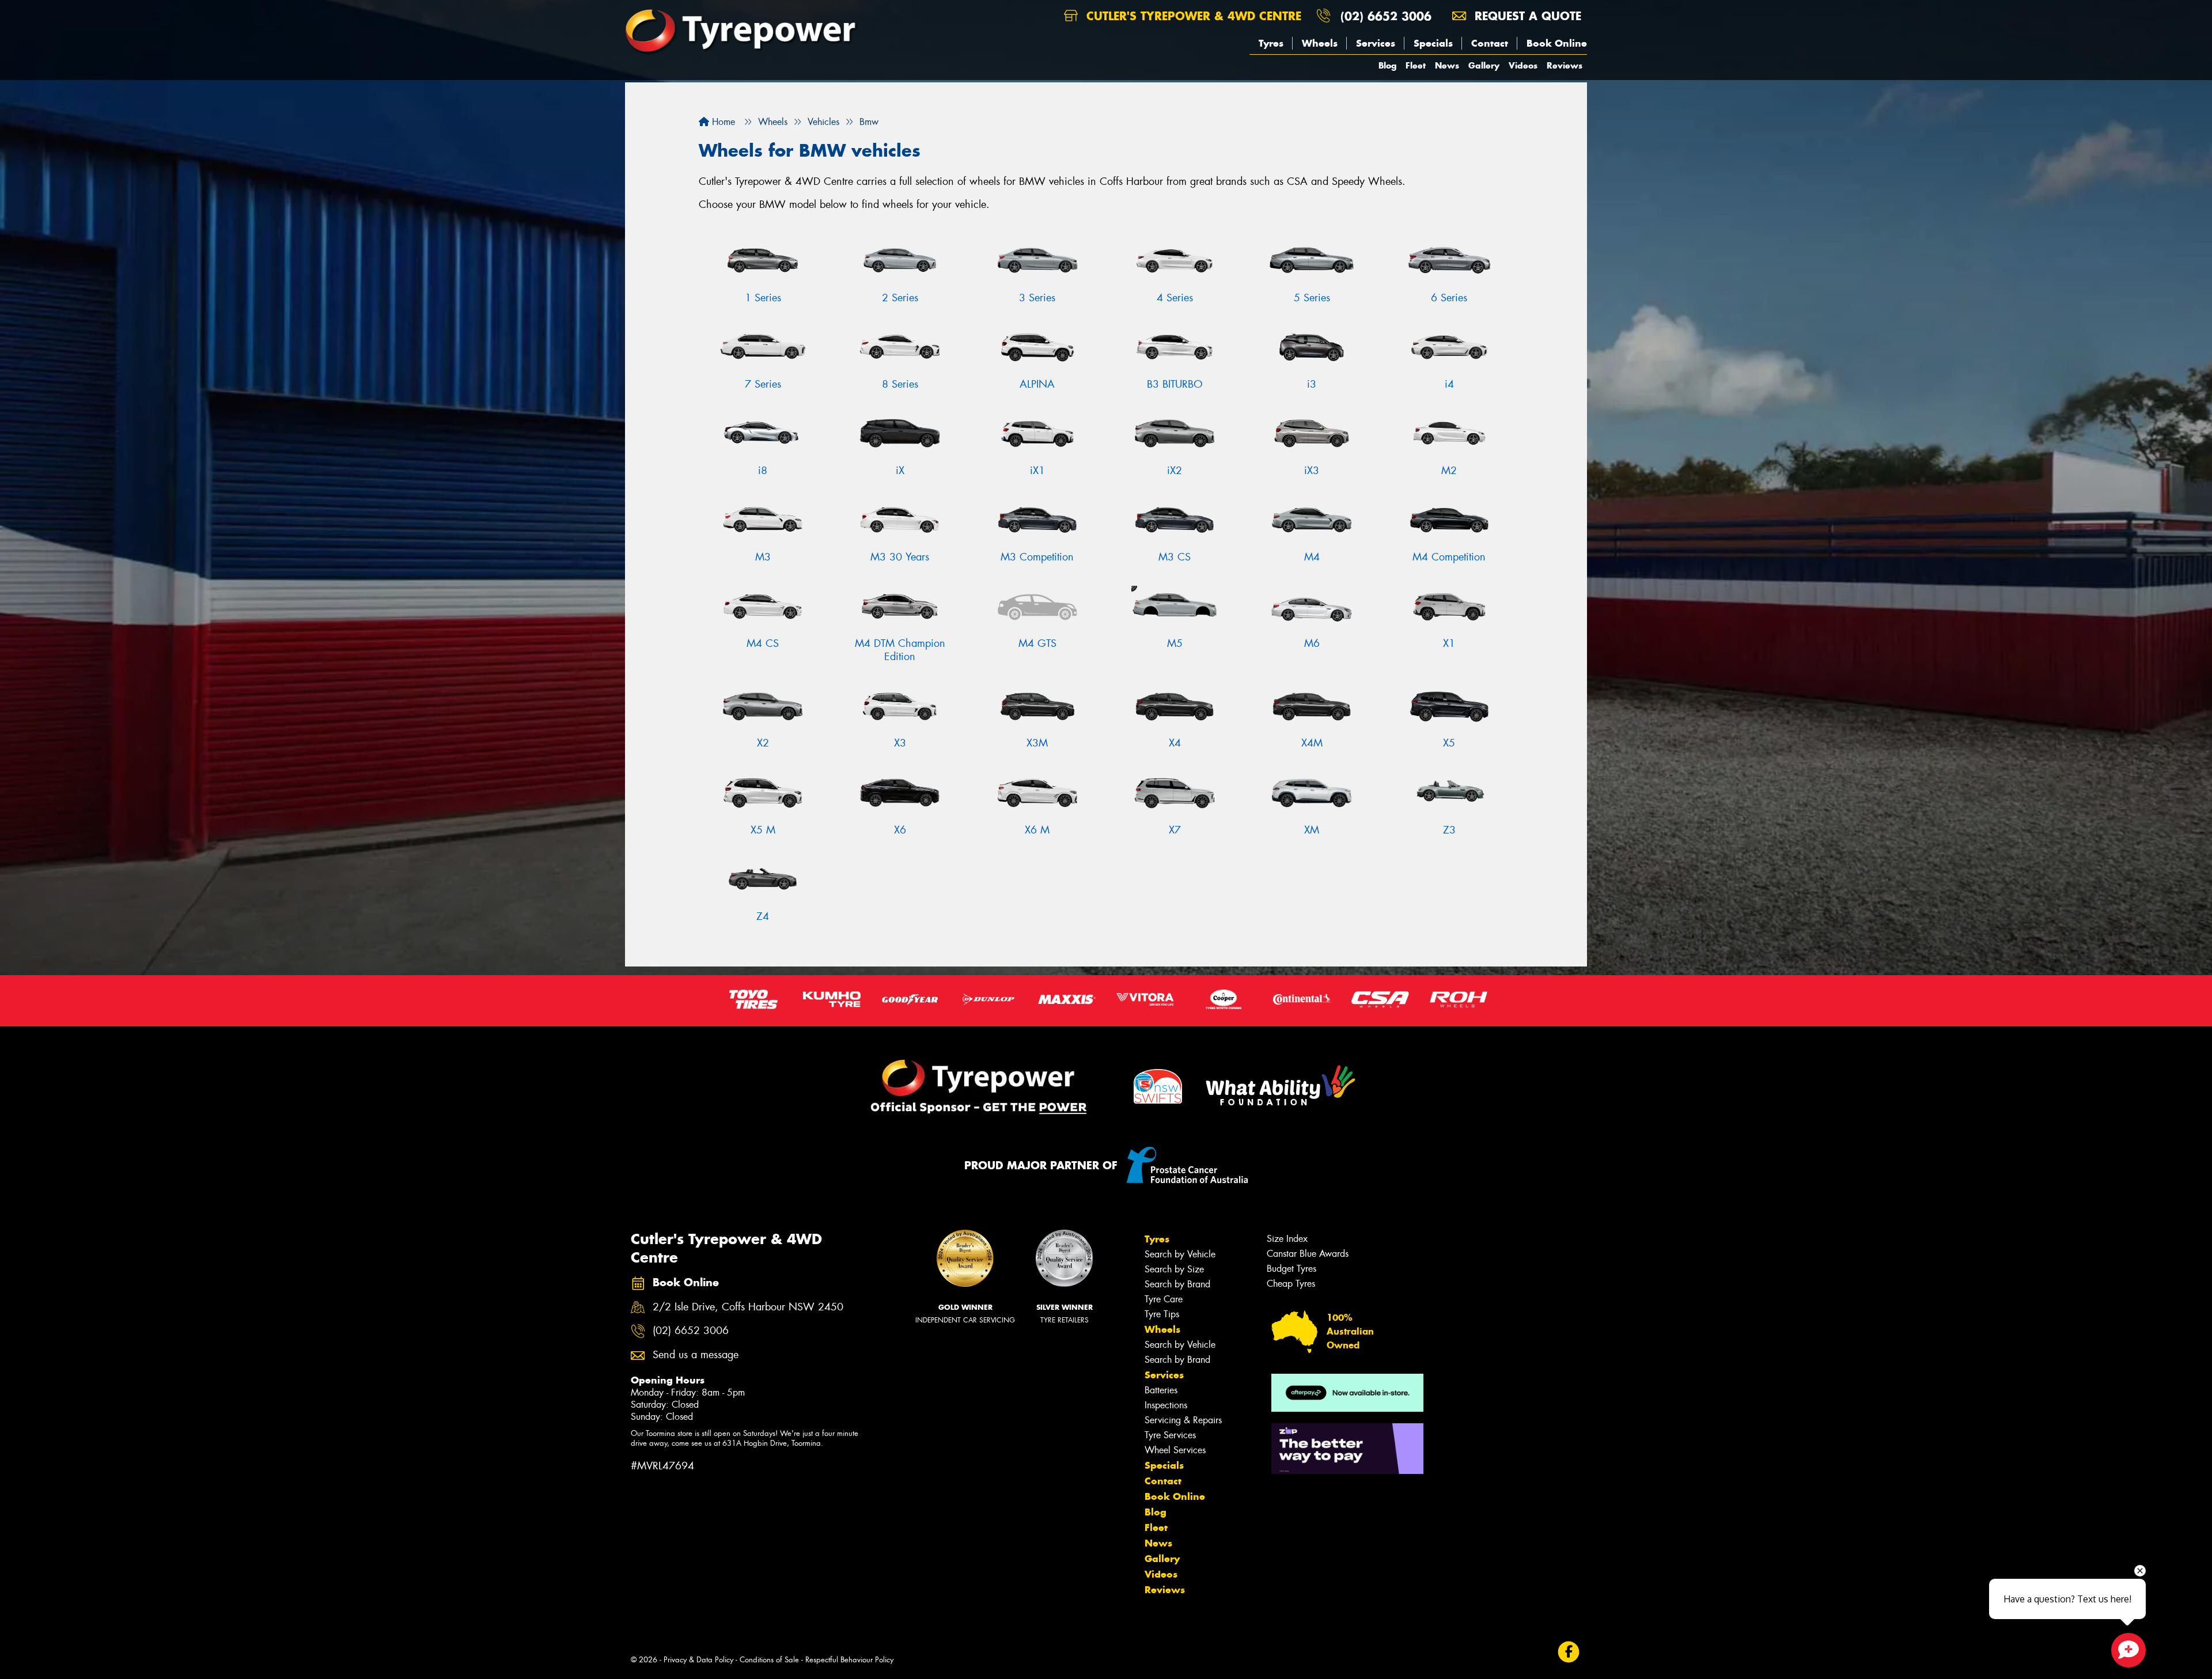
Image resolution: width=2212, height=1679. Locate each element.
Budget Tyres (1291, 1269)
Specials (1433, 43)
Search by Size (1174, 1269)
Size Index (1287, 1239)
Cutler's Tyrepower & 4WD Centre (1192, 16)
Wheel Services (1175, 1450)
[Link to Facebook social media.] (1569, 1652)
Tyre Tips (1162, 1314)
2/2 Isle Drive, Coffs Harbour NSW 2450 (748, 1307)
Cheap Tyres (1291, 1284)
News (1447, 65)
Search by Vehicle (1180, 1254)
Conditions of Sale (769, 1660)
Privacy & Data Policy (698, 1660)
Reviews (1565, 65)
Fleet (1416, 65)
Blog (1387, 65)
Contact (1490, 43)
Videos (1523, 65)
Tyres (1271, 43)
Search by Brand (1177, 1284)
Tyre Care (1164, 1299)
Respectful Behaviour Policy (849, 1660)
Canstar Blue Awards (1308, 1254)
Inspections (1166, 1405)
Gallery (1484, 65)
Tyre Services (1170, 1435)
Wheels (1320, 43)
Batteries (1161, 1390)
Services (1376, 43)
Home (722, 122)
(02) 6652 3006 (1386, 16)
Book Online (1557, 43)
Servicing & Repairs (1183, 1420)
